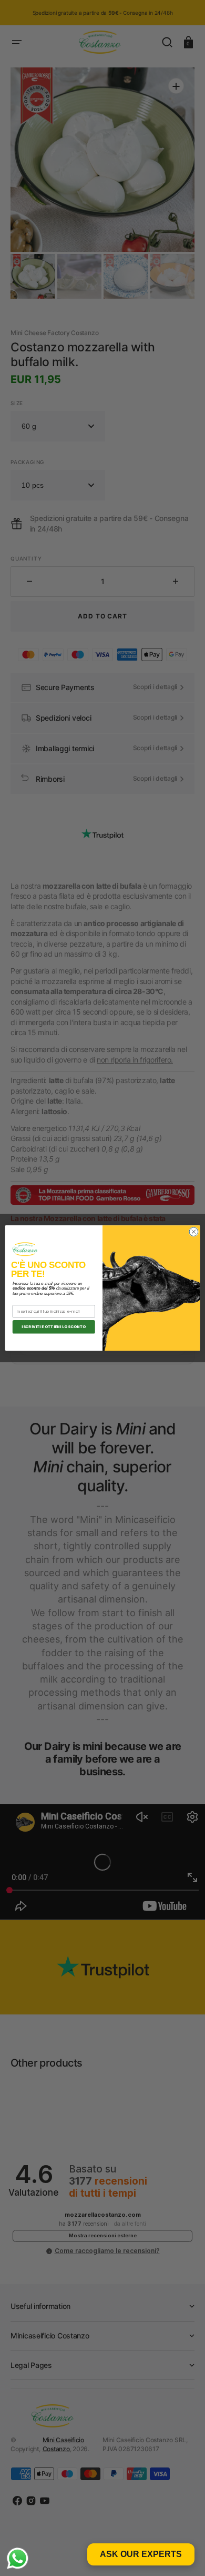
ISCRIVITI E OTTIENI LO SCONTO (54, 1327)
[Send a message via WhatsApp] (18, 2558)
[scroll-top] (183, 2554)
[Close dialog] (194, 1232)
